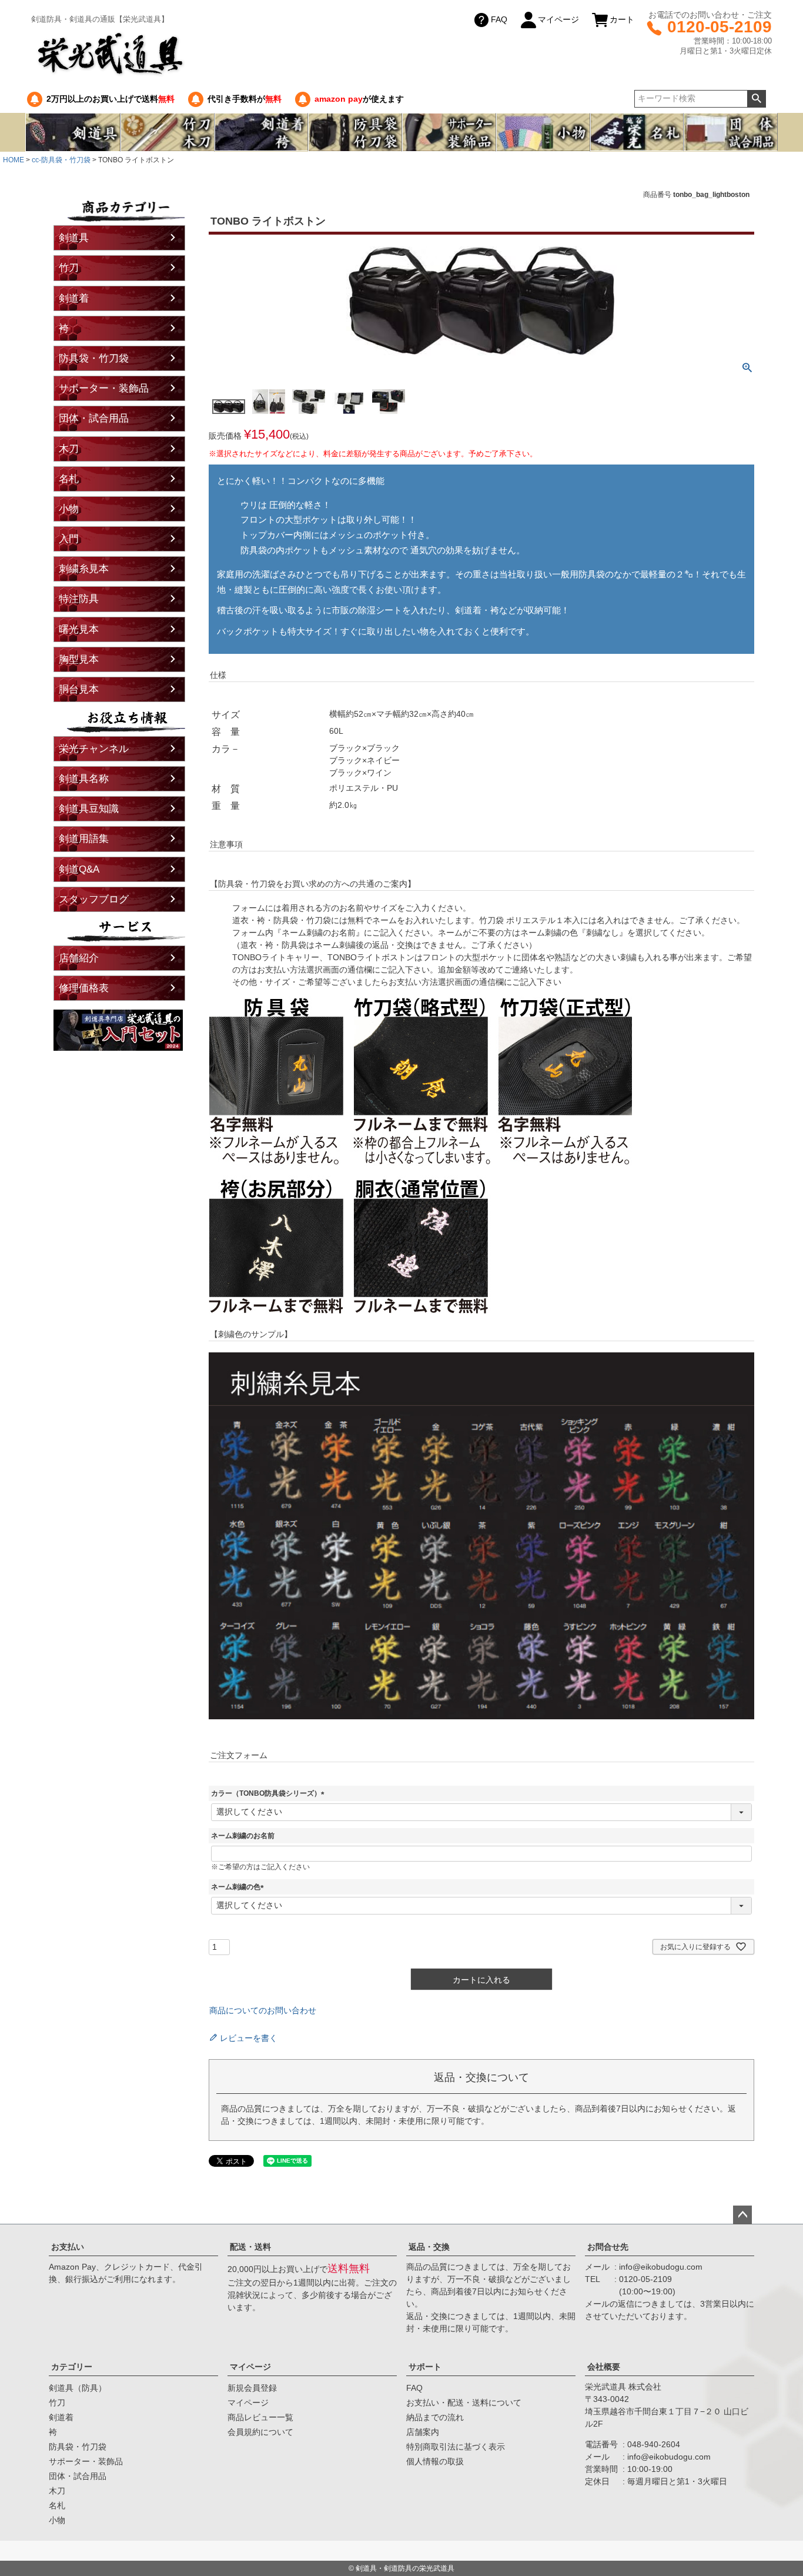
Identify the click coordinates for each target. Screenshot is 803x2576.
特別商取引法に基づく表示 (456, 2447)
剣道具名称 (84, 779)
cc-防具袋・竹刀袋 (61, 160)
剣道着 (74, 298)
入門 (69, 539)
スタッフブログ (94, 899)
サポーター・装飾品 (104, 388)
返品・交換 (429, 2247)
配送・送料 (250, 2247)
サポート (425, 2367)
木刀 (69, 449)
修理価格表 (84, 988)
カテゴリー (72, 2367)
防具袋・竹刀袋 (94, 358)
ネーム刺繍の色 (239, 1887)
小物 (69, 509)
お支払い (68, 2247)
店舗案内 (423, 2432)
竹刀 (69, 268)
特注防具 (79, 599)
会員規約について (260, 2432)
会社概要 (604, 2367)
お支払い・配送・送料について (464, 2403)
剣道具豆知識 (89, 809)
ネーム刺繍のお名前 (243, 1836)
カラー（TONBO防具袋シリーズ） (270, 1793)
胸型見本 (79, 659)
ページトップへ (742, 2215)
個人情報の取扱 (435, 2461)
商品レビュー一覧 (260, 2417)
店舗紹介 (79, 958)
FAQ (499, 19)
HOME (14, 160)
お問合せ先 (608, 2247)
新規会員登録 (252, 2388)
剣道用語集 (84, 839)
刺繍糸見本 (84, 569)
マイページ (558, 19)
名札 (69, 479)
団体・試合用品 (94, 418)
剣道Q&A (79, 869)
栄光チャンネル (94, 749)
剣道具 (74, 238)
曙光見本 (79, 629)
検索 (756, 99)
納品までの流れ (435, 2417)
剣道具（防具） (78, 2388)
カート (622, 19)
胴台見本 (79, 689)
